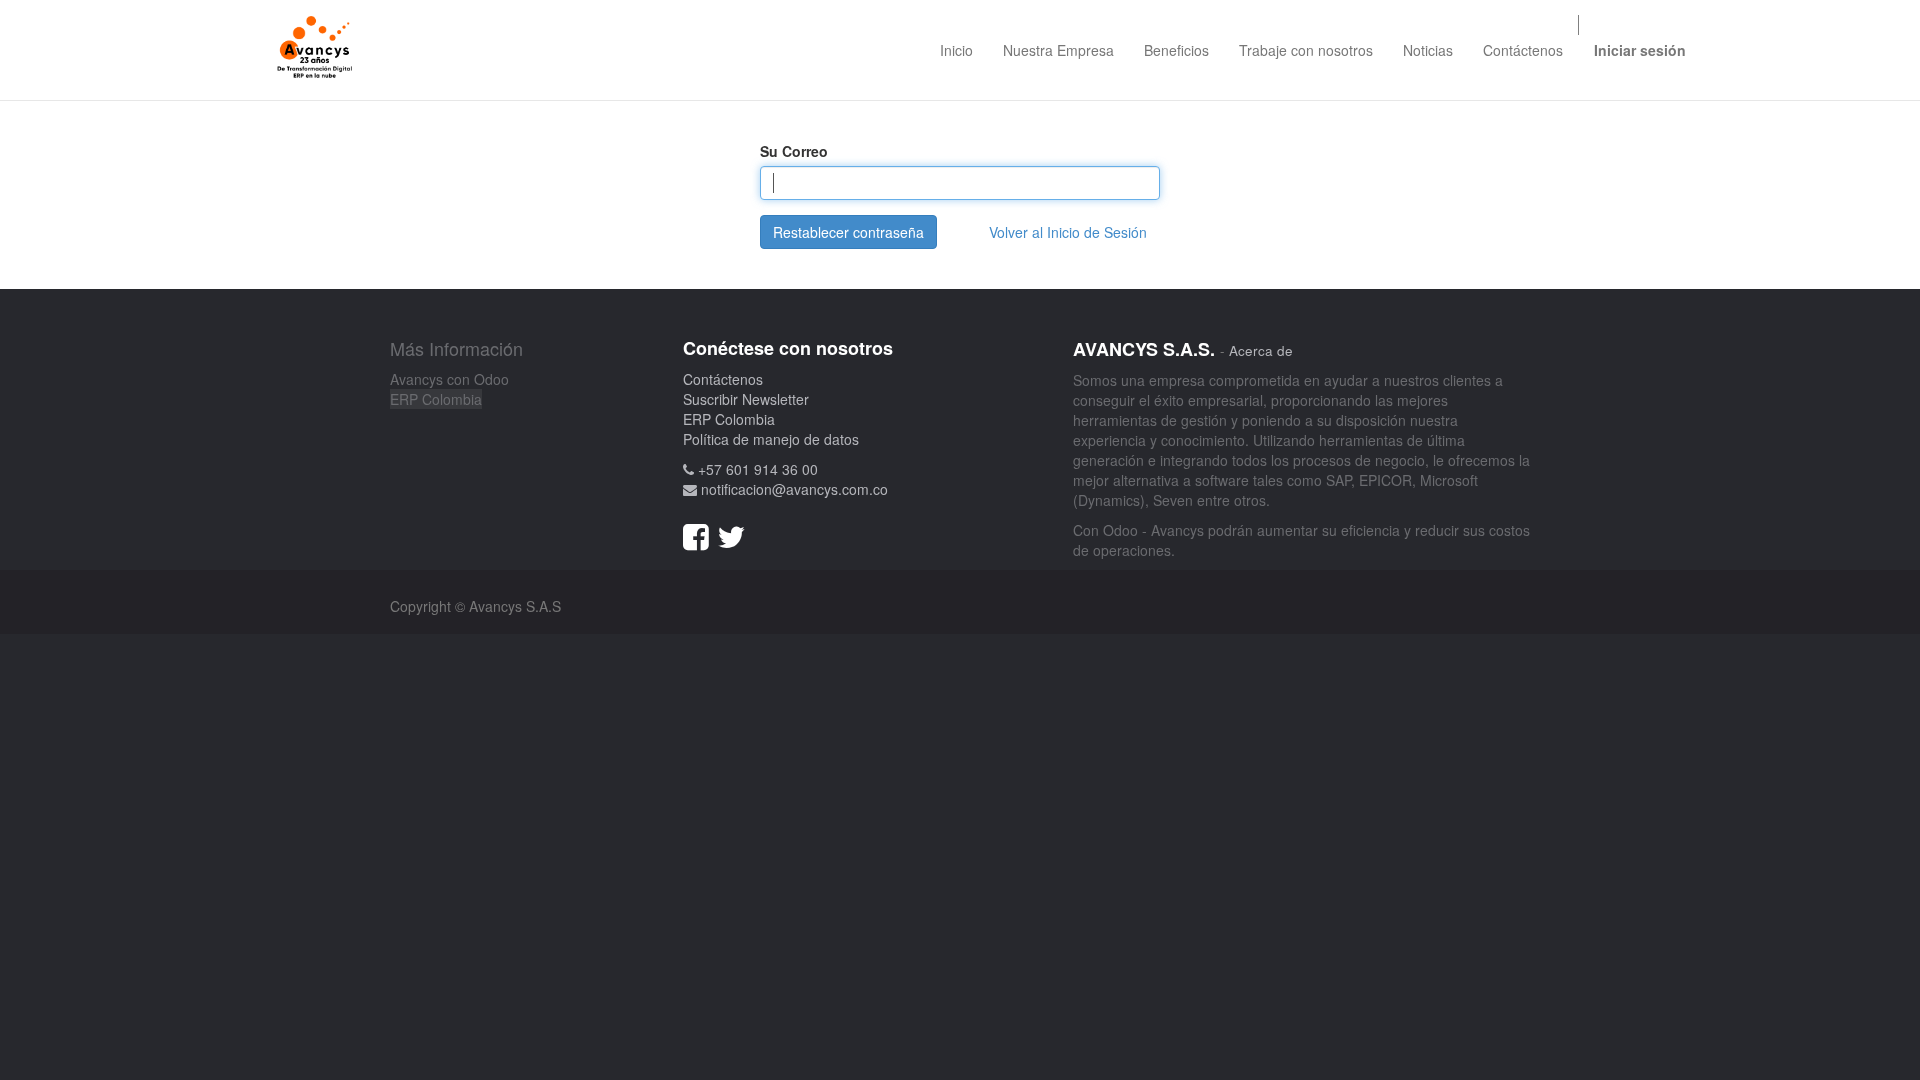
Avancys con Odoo (449, 379)
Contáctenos (723, 379)
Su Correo (794, 151)
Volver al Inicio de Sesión (1068, 232)
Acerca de (1261, 350)
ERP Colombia (436, 399)
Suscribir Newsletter (746, 399)
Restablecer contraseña (848, 232)
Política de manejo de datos (771, 439)
